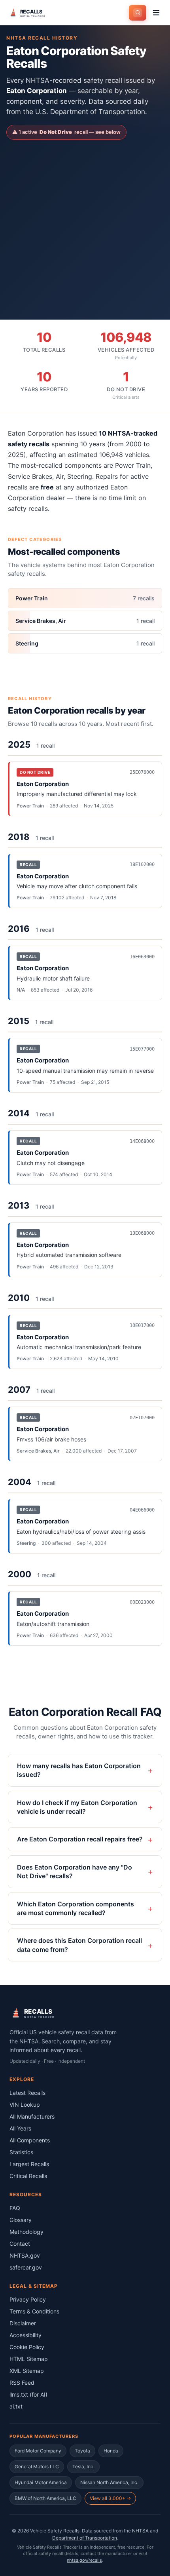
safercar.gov (26, 2267)
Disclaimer (23, 2323)
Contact (20, 2244)
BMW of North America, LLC (45, 2498)
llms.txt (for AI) (28, 2394)
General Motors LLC (37, 2467)
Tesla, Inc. (83, 2467)
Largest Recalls (29, 2164)
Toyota (82, 2451)
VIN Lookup (25, 2105)
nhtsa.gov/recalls (84, 2560)
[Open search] (138, 13)
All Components (30, 2140)
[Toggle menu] (156, 13)
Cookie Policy (27, 2347)
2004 (20, 1482)
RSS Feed (22, 2383)
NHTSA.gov (25, 2255)
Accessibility (25, 2335)
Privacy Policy (28, 2299)
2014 (19, 1113)
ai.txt (16, 2406)
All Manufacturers (32, 2116)
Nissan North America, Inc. (109, 2482)
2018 (19, 837)
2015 (19, 1021)
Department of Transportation (85, 2538)
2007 (19, 1390)
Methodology (26, 2232)
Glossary (21, 2220)
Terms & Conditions (34, 2311)
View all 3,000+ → (110, 2498)
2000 (20, 1574)
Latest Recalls (27, 2093)
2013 (19, 1205)
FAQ (15, 2208)
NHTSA (140, 2531)
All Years (20, 2128)
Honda (111, 2451)
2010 (19, 1298)
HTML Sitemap (29, 2359)
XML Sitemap (27, 2371)
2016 (19, 929)
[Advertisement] (85, 223)
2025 (19, 744)
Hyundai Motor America (41, 2482)
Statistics (21, 2152)
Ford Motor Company (38, 2451)
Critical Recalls (28, 2176)
